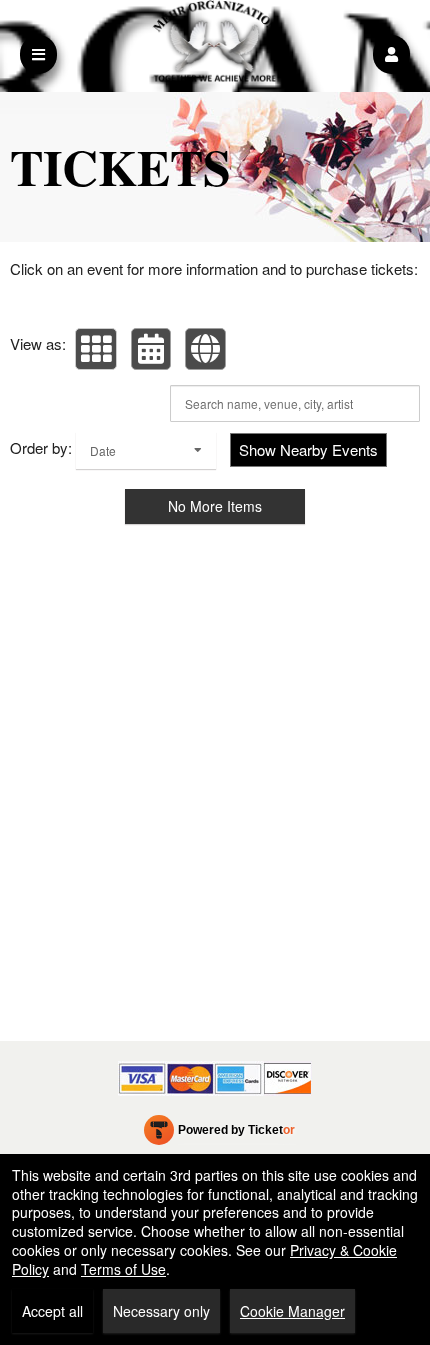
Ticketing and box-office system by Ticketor (219, 1134)
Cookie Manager (292, 1311)
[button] (391, 54)
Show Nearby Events (308, 449)
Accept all (52, 1311)
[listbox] (146, 450)
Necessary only (161, 1311)
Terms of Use (123, 1269)
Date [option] (103, 450)
